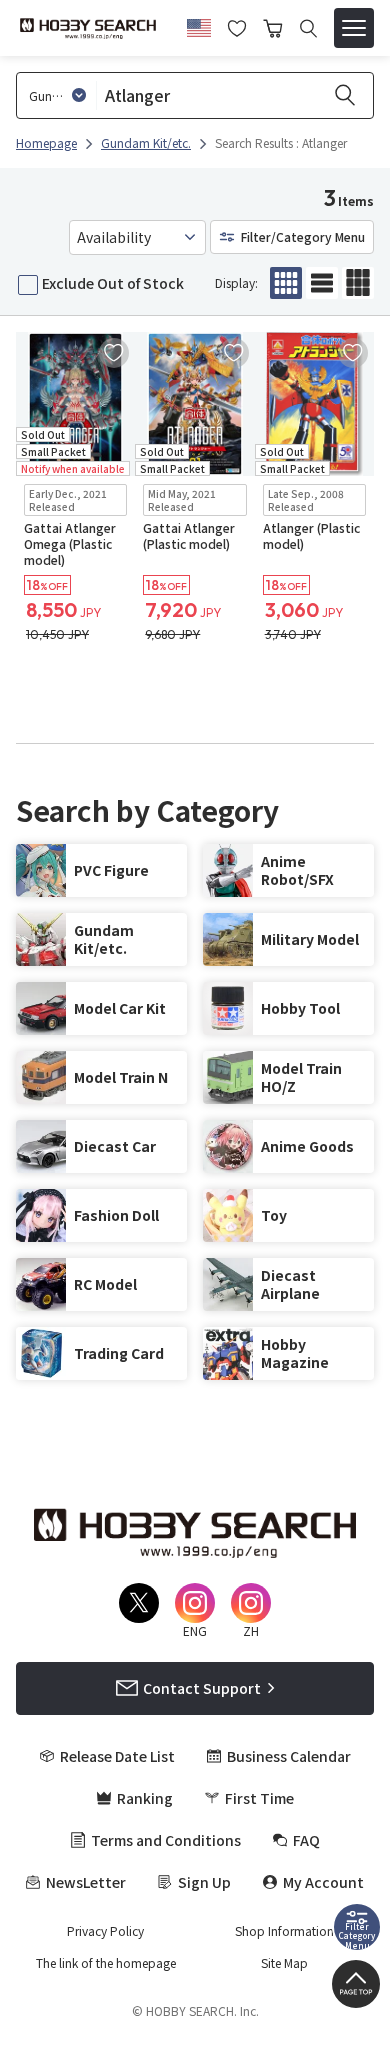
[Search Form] (308, 28)
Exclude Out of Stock (113, 283)
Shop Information (284, 1931)
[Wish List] (237, 26)
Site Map (284, 1963)
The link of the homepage (106, 1963)
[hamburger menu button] (354, 28)
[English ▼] (199, 25)
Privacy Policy (105, 1931)
